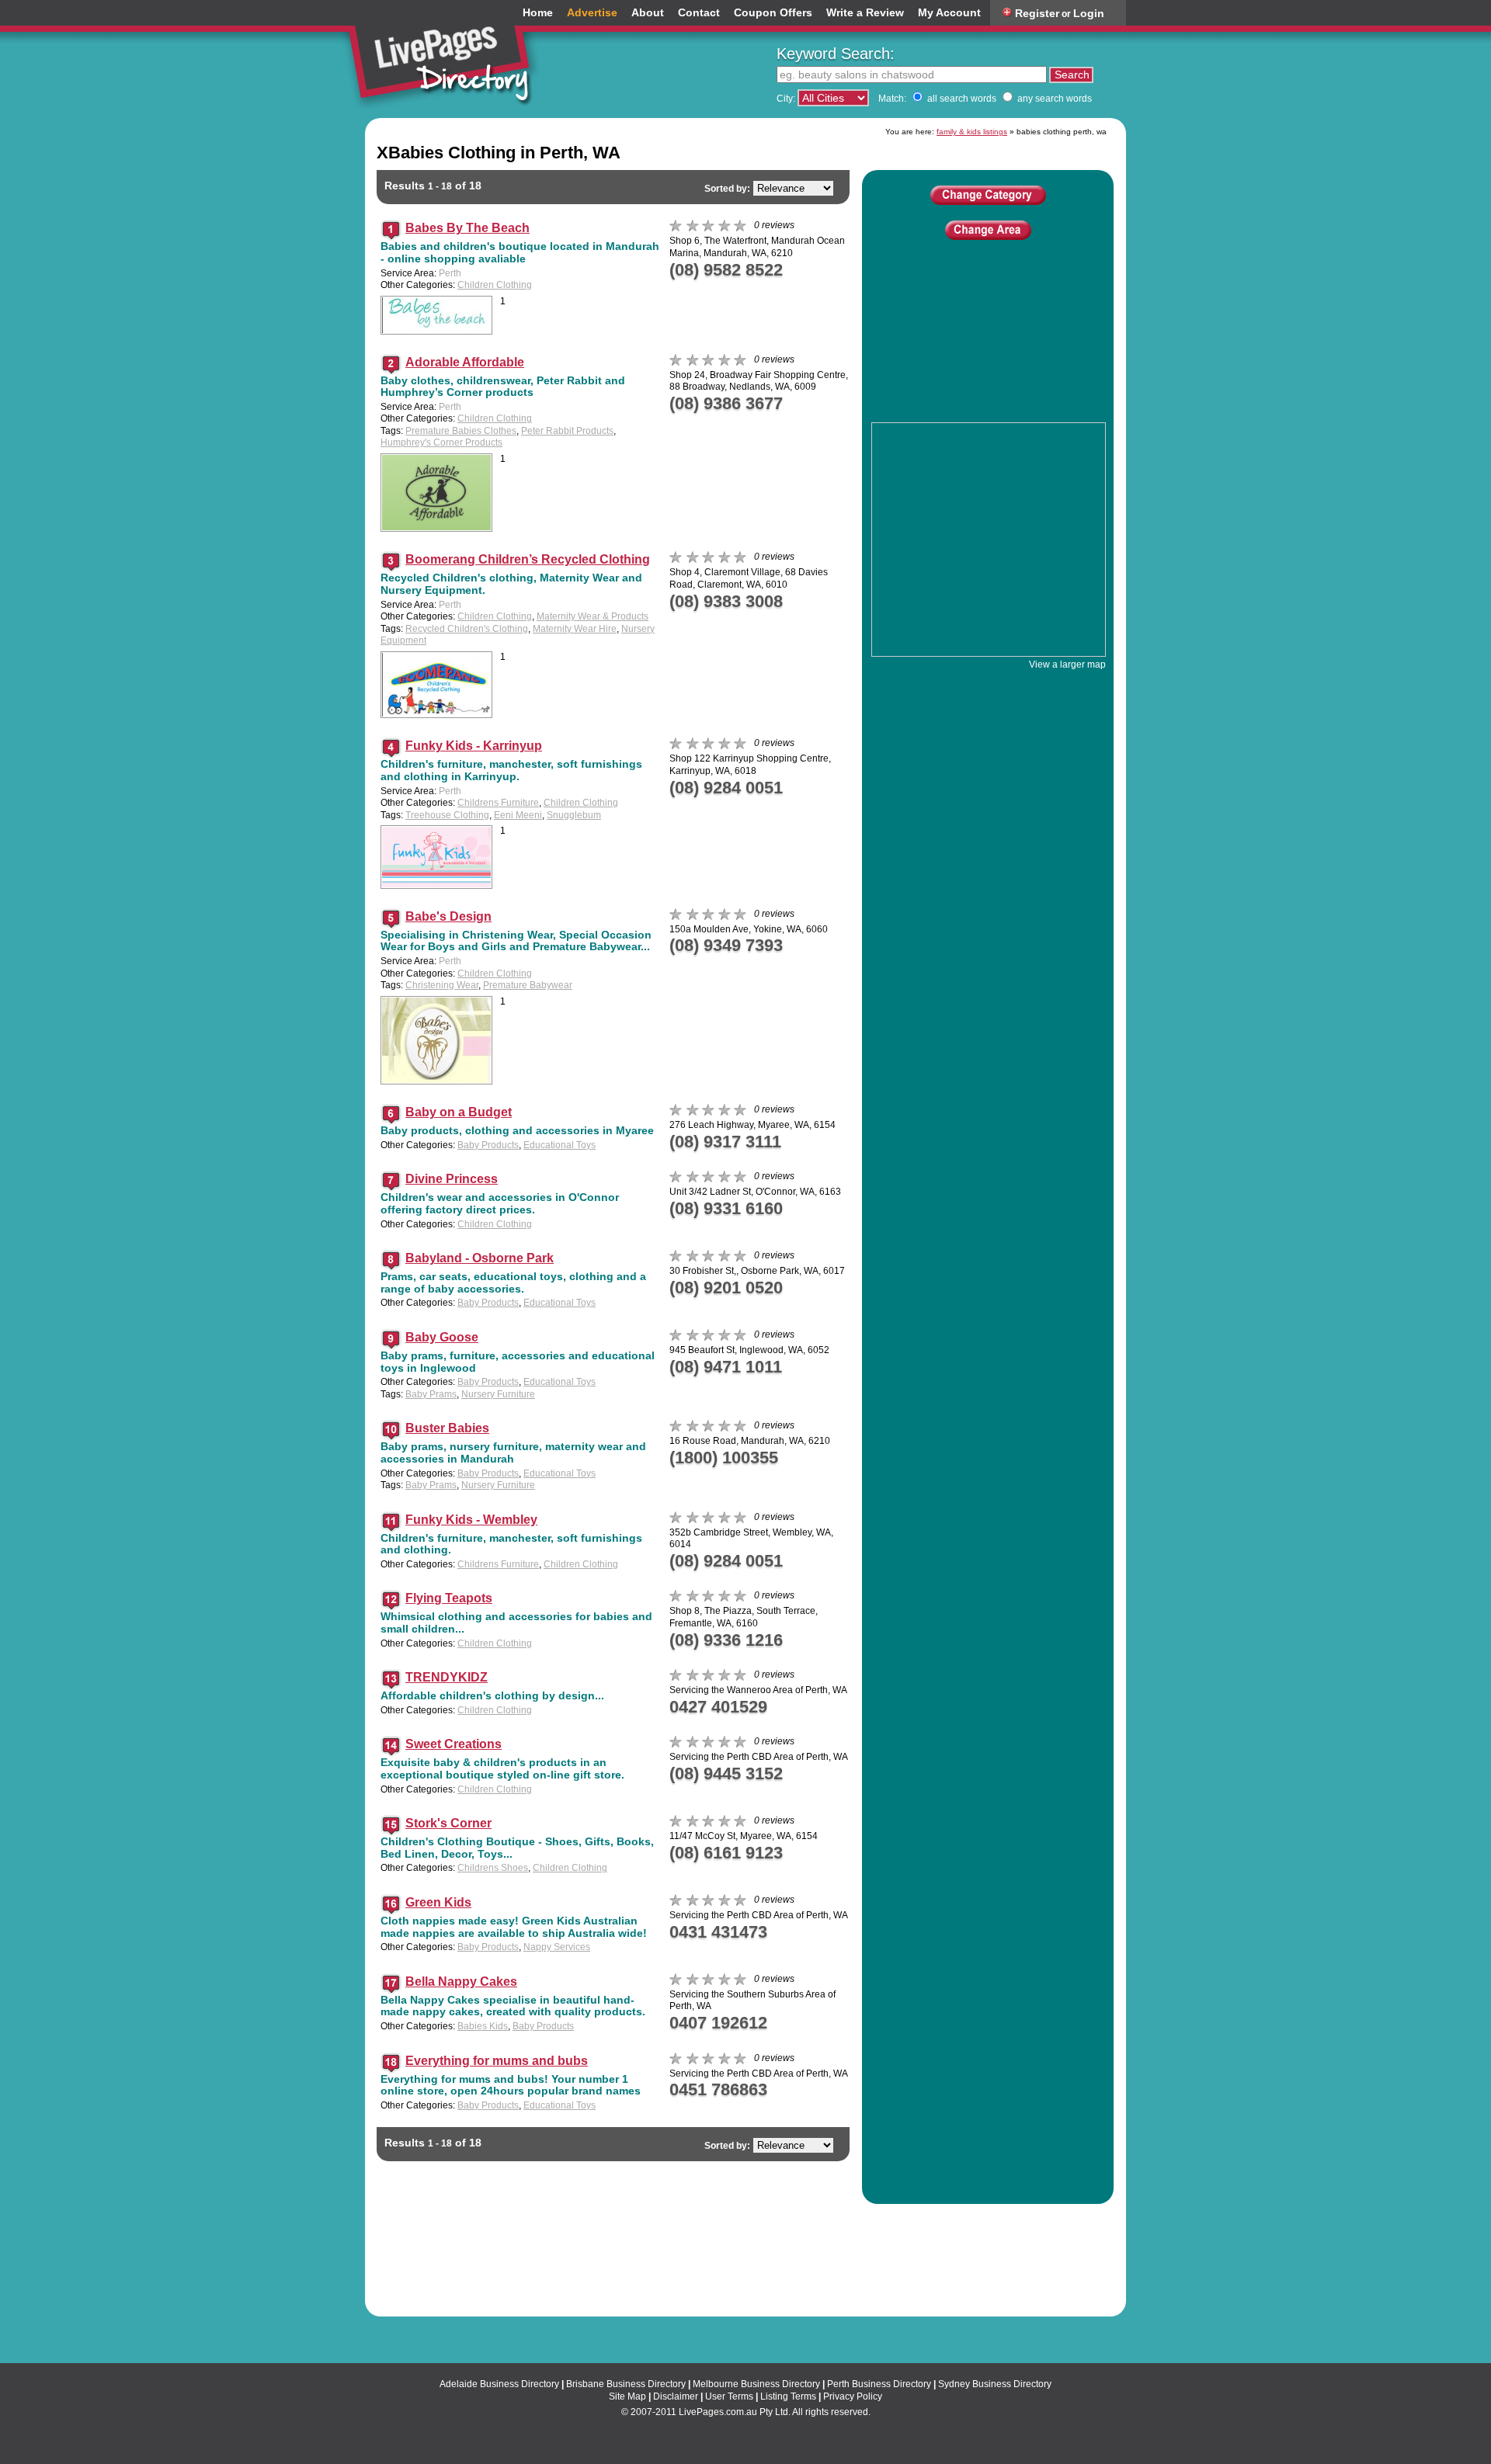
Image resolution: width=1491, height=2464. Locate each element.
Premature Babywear (528, 985)
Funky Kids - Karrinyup (474, 746)
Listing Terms (788, 2396)
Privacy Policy (853, 2396)
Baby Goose (442, 1337)
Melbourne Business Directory (756, 2384)
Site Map (627, 2396)
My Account (949, 13)
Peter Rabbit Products (567, 431)
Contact (699, 13)
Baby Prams (431, 1394)
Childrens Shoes (493, 1868)
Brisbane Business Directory (626, 2384)
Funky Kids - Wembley (471, 1520)
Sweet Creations (454, 1744)
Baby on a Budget (459, 1112)
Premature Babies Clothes (461, 431)
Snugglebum (574, 815)
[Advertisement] (988, 352)
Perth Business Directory (879, 2384)
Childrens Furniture (498, 803)
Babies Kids (483, 2026)
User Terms (729, 2396)
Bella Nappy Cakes (461, 1982)
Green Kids (438, 1902)
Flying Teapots (449, 1598)
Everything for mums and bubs (497, 2061)
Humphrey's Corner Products (441, 442)
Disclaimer (676, 2396)
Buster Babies (447, 1428)
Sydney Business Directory (995, 2384)
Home (538, 13)
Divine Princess (452, 1179)
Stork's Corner (448, 1823)
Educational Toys (560, 1145)
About (648, 13)
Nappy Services (557, 1947)
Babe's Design (448, 916)
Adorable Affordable (465, 362)
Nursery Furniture (498, 1394)
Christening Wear (442, 985)
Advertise (592, 13)
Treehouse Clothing (447, 815)
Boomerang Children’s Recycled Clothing (528, 559)
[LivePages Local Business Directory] (446, 57)
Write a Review (865, 13)
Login (1089, 13)
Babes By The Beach (467, 228)
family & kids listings (972, 132)
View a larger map (1067, 665)
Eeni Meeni (518, 815)
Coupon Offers (773, 13)
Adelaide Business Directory (499, 2384)
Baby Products (488, 1145)
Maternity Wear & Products (593, 616)
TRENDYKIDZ (447, 1677)
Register (1037, 13)
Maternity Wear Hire (575, 629)
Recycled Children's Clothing (467, 629)
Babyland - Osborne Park (480, 1258)
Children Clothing (495, 285)
